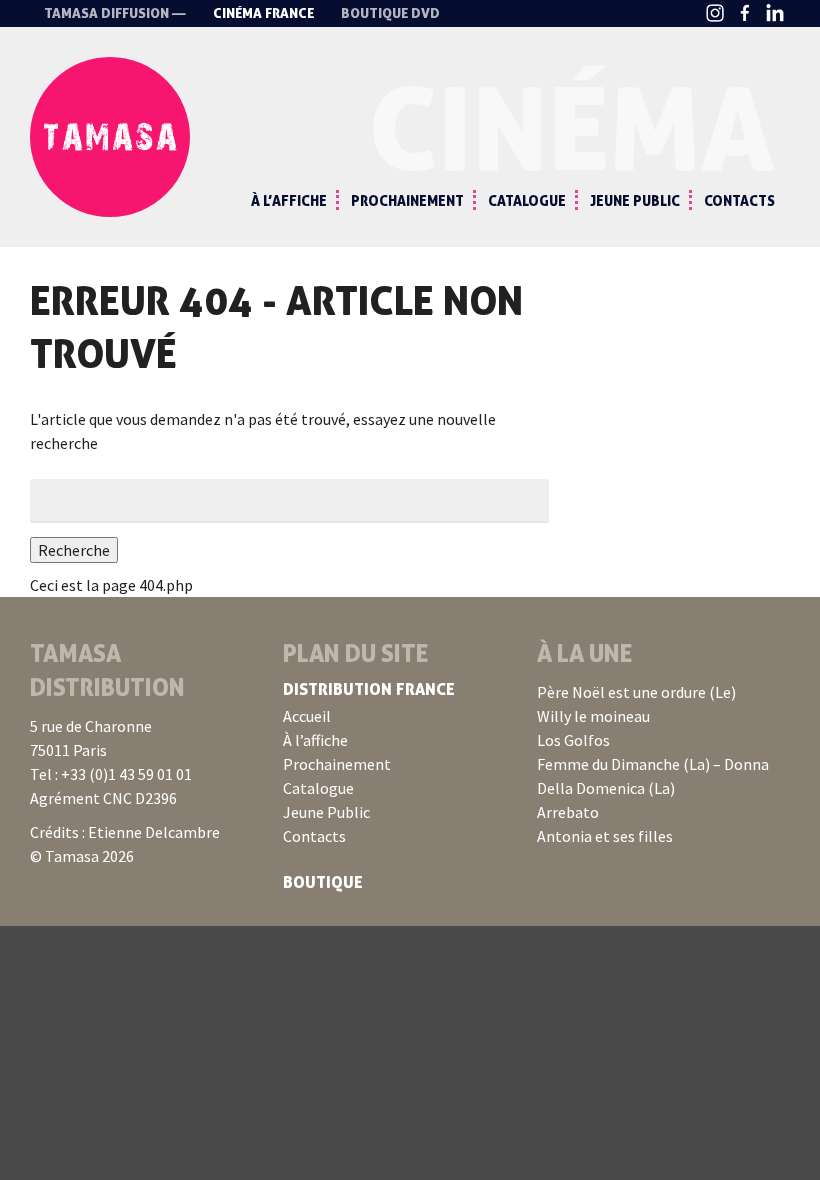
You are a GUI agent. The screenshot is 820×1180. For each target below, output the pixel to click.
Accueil (307, 716)
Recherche (74, 550)
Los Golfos (573, 740)
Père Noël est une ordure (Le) (636, 692)
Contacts (739, 200)
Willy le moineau (593, 716)
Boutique (323, 882)
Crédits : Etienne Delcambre (125, 832)
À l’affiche (289, 200)
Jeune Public (635, 200)
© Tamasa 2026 (82, 856)
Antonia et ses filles (605, 836)
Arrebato (568, 812)
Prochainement (407, 200)
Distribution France (369, 689)
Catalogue (527, 200)
